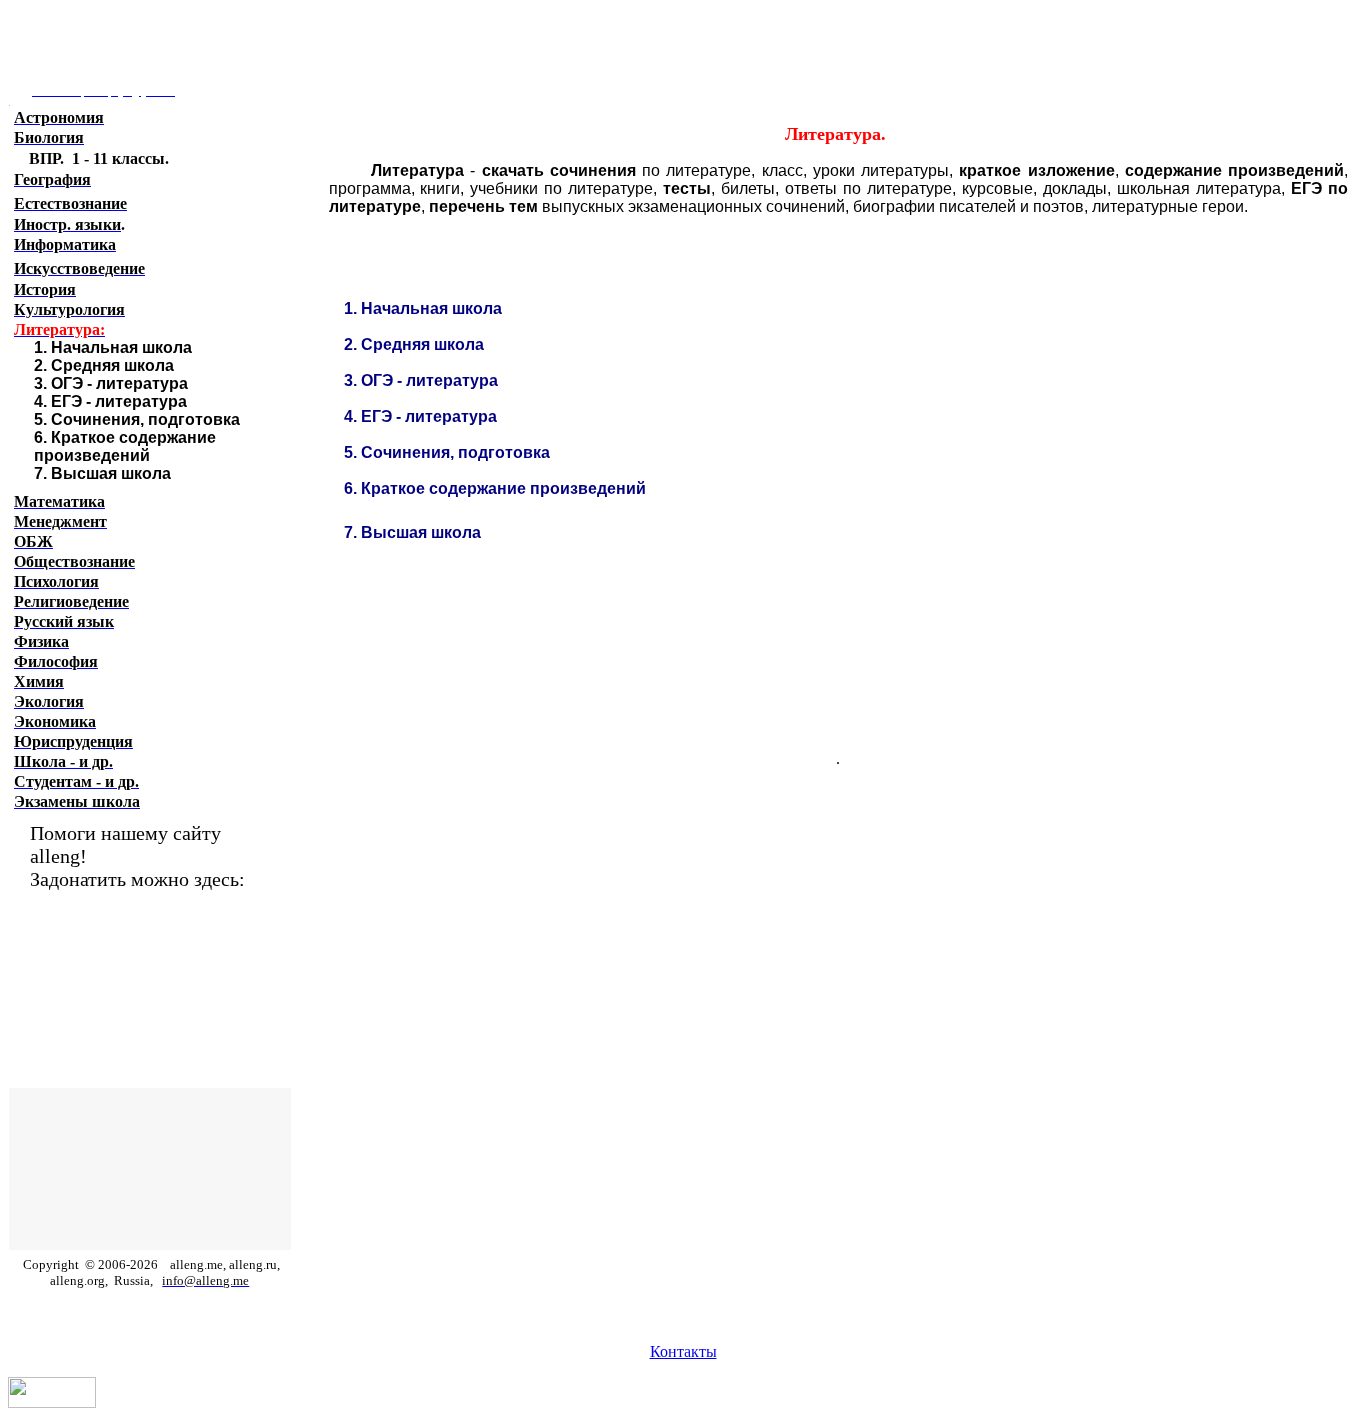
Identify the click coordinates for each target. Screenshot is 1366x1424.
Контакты (683, 1351)
